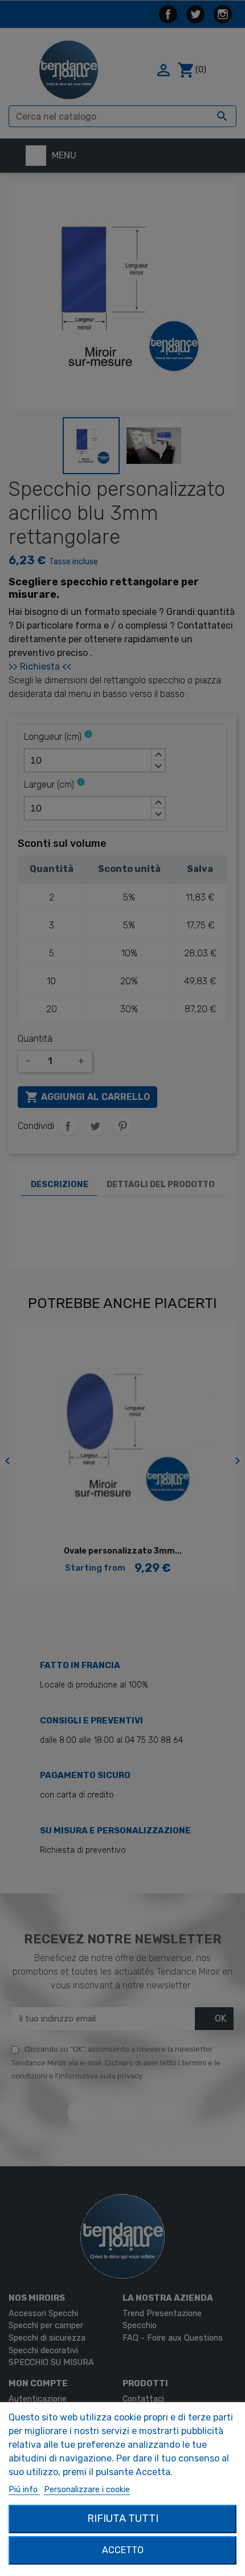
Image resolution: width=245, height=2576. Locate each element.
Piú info (24, 2490)
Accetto (123, 2550)
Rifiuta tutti (123, 2518)
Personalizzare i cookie (87, 2490)
